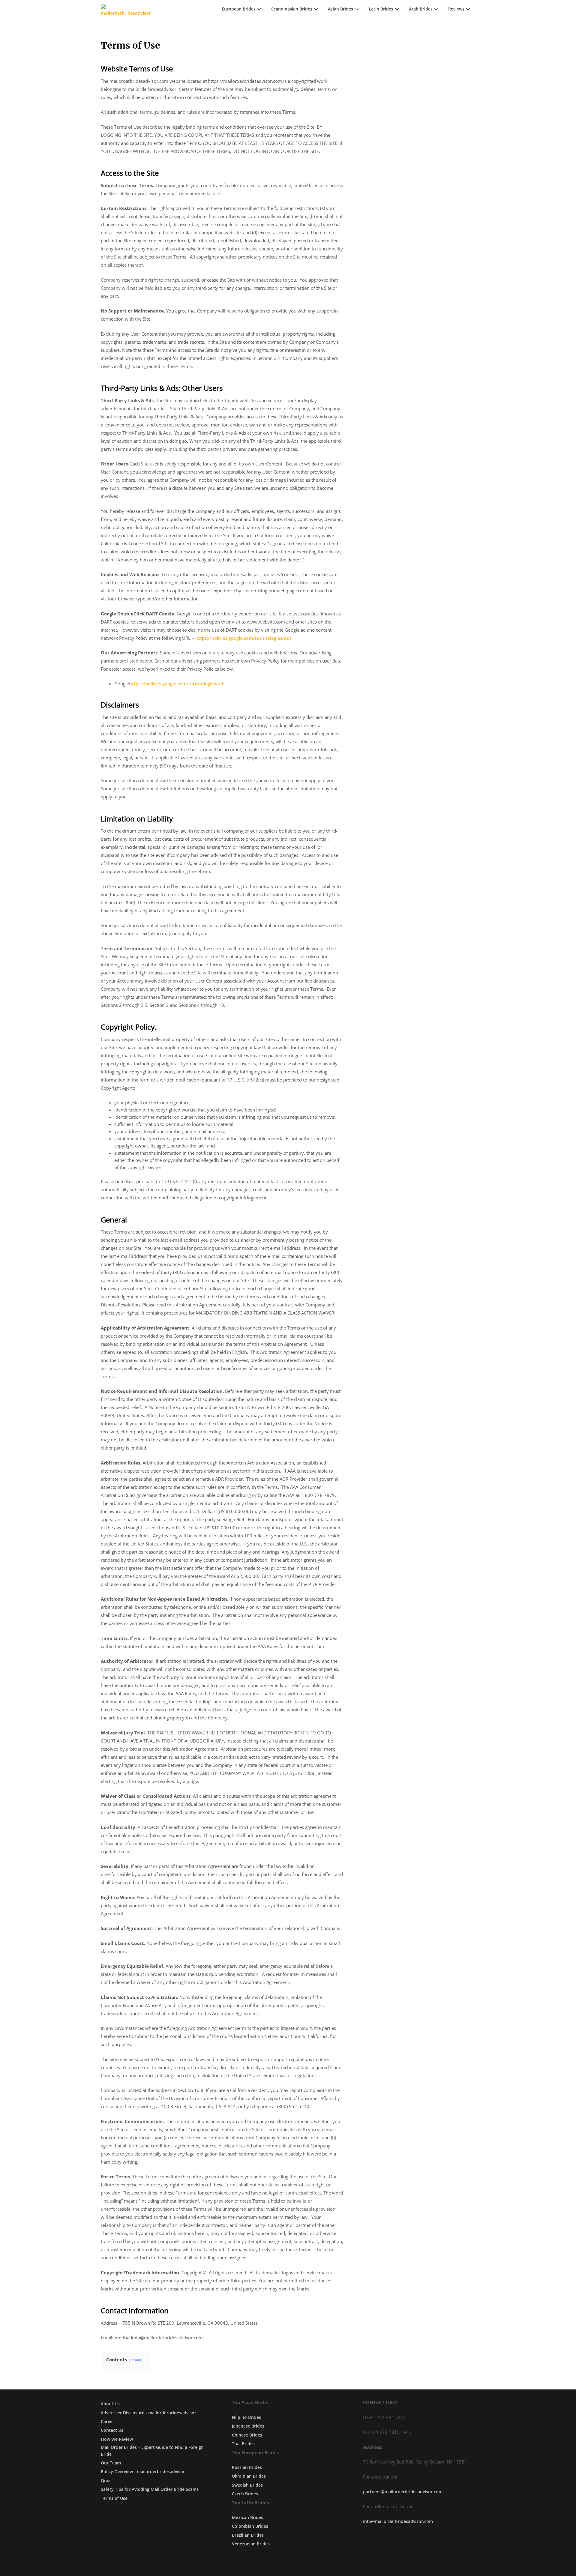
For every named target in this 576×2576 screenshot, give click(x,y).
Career (108, 2421)
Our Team (111, 2463)
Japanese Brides (248, 2426)
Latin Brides (381, 9)
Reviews (456, 9)
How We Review (117, 2439)
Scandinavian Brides (292, 9)
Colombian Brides (250, 2526)
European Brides (239, 9)
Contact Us (112, 2430)
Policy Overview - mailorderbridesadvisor (143, 2471)
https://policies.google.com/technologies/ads (243, 638)
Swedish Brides (247, 2485)
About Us (110, 2404)
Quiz (105, 2480)
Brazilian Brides (248, 2535)
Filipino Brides (246, 2417)
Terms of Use (114, 2498)
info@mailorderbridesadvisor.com (398, 2521)
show (136, 2360)
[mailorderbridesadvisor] (126, 15)
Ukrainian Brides (249, 2476)
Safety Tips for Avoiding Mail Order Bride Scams (150, 2489)
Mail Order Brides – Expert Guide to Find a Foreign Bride (152, 2450)
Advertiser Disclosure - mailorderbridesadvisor (148, 2413)
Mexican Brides (247, 2517)
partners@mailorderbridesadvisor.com (403, 2492)
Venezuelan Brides (251, 2544)
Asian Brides (340, 9)
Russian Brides (247, 2467)
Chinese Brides (247, 2435)
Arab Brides (421, 9)
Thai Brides (243, 2444)
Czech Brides (245, 2494)
